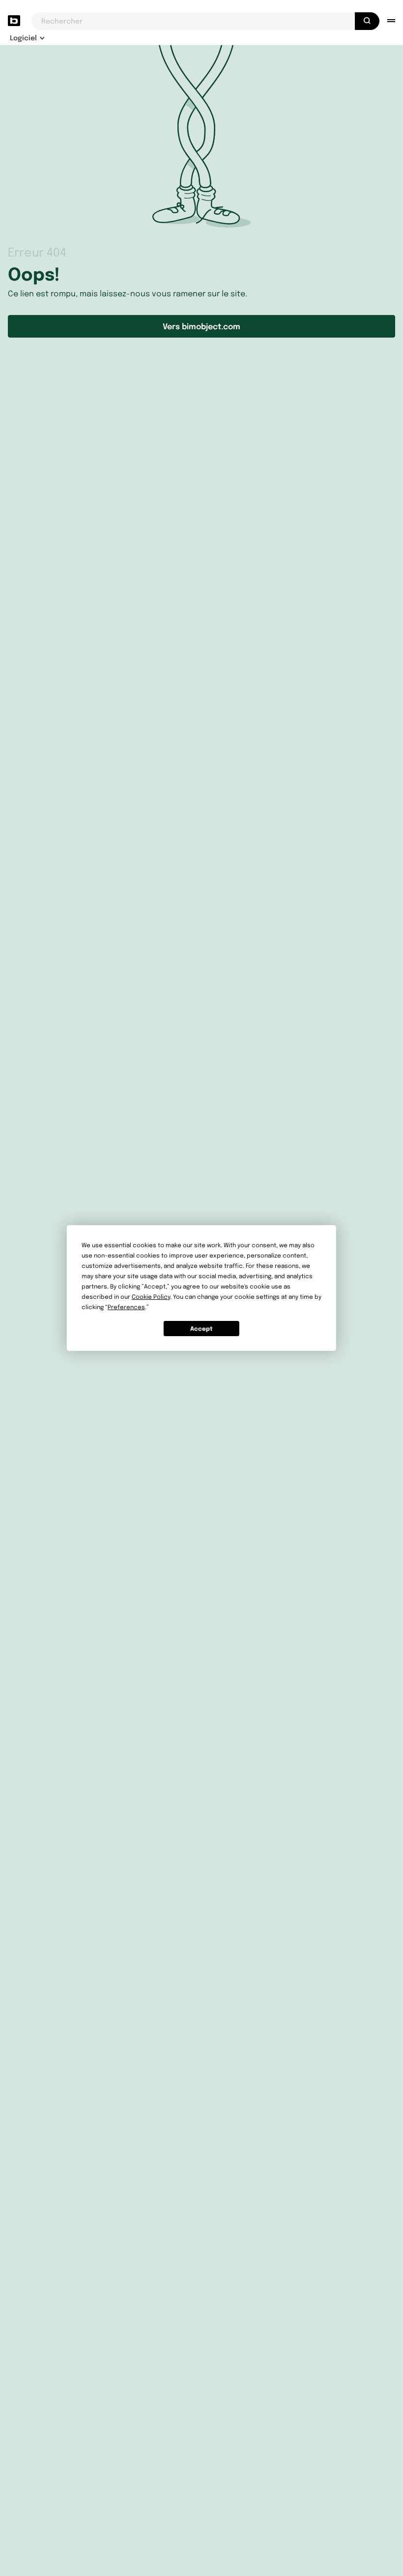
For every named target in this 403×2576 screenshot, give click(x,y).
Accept (201, 1329)
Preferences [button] (126, 1307)
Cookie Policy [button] (151, 1297)
